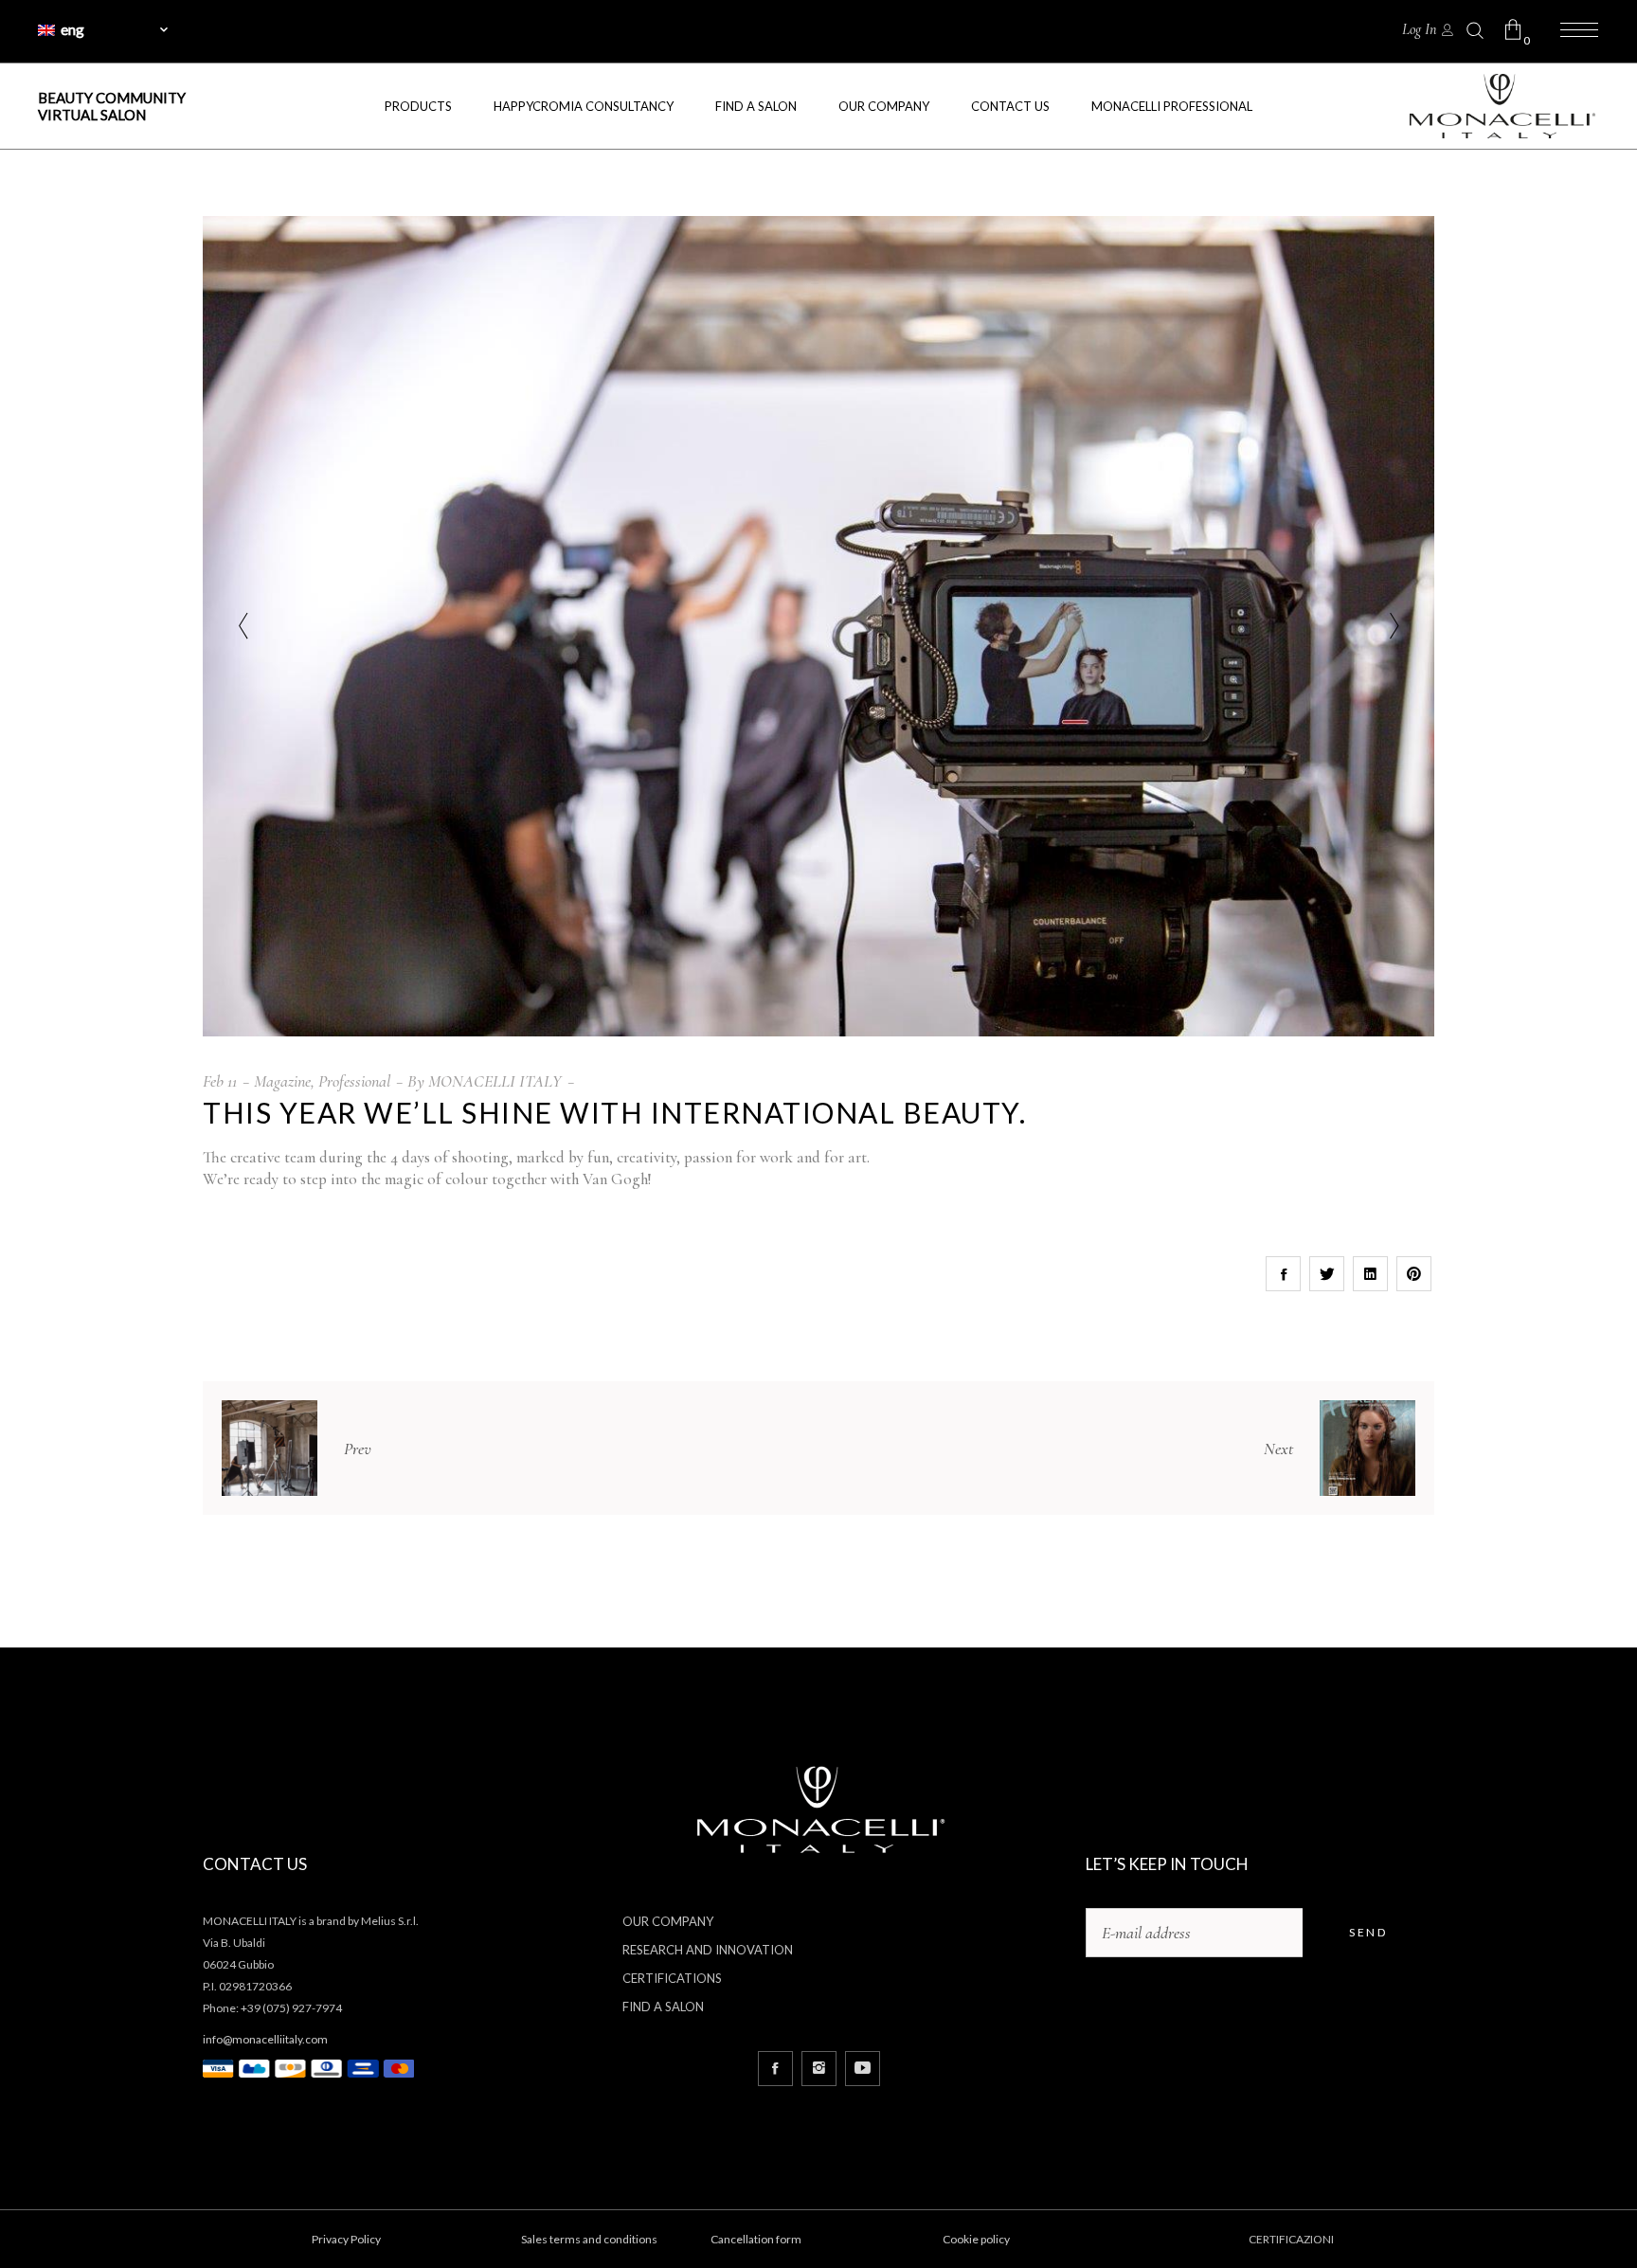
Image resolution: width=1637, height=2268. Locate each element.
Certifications (672, 1978)
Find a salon (663, 2007)
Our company (668, 1921)
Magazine (282, 1081)
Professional (354, 1081)
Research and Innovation (708, 1950)
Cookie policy (976, 2239)
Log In (1419, 29)
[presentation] (243, 626)
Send (1368, 1932)
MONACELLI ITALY (495, 1081)
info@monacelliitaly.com (265, 2039)
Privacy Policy (346, 2239)
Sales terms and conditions (589, 2239)
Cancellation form (756, 2239)
